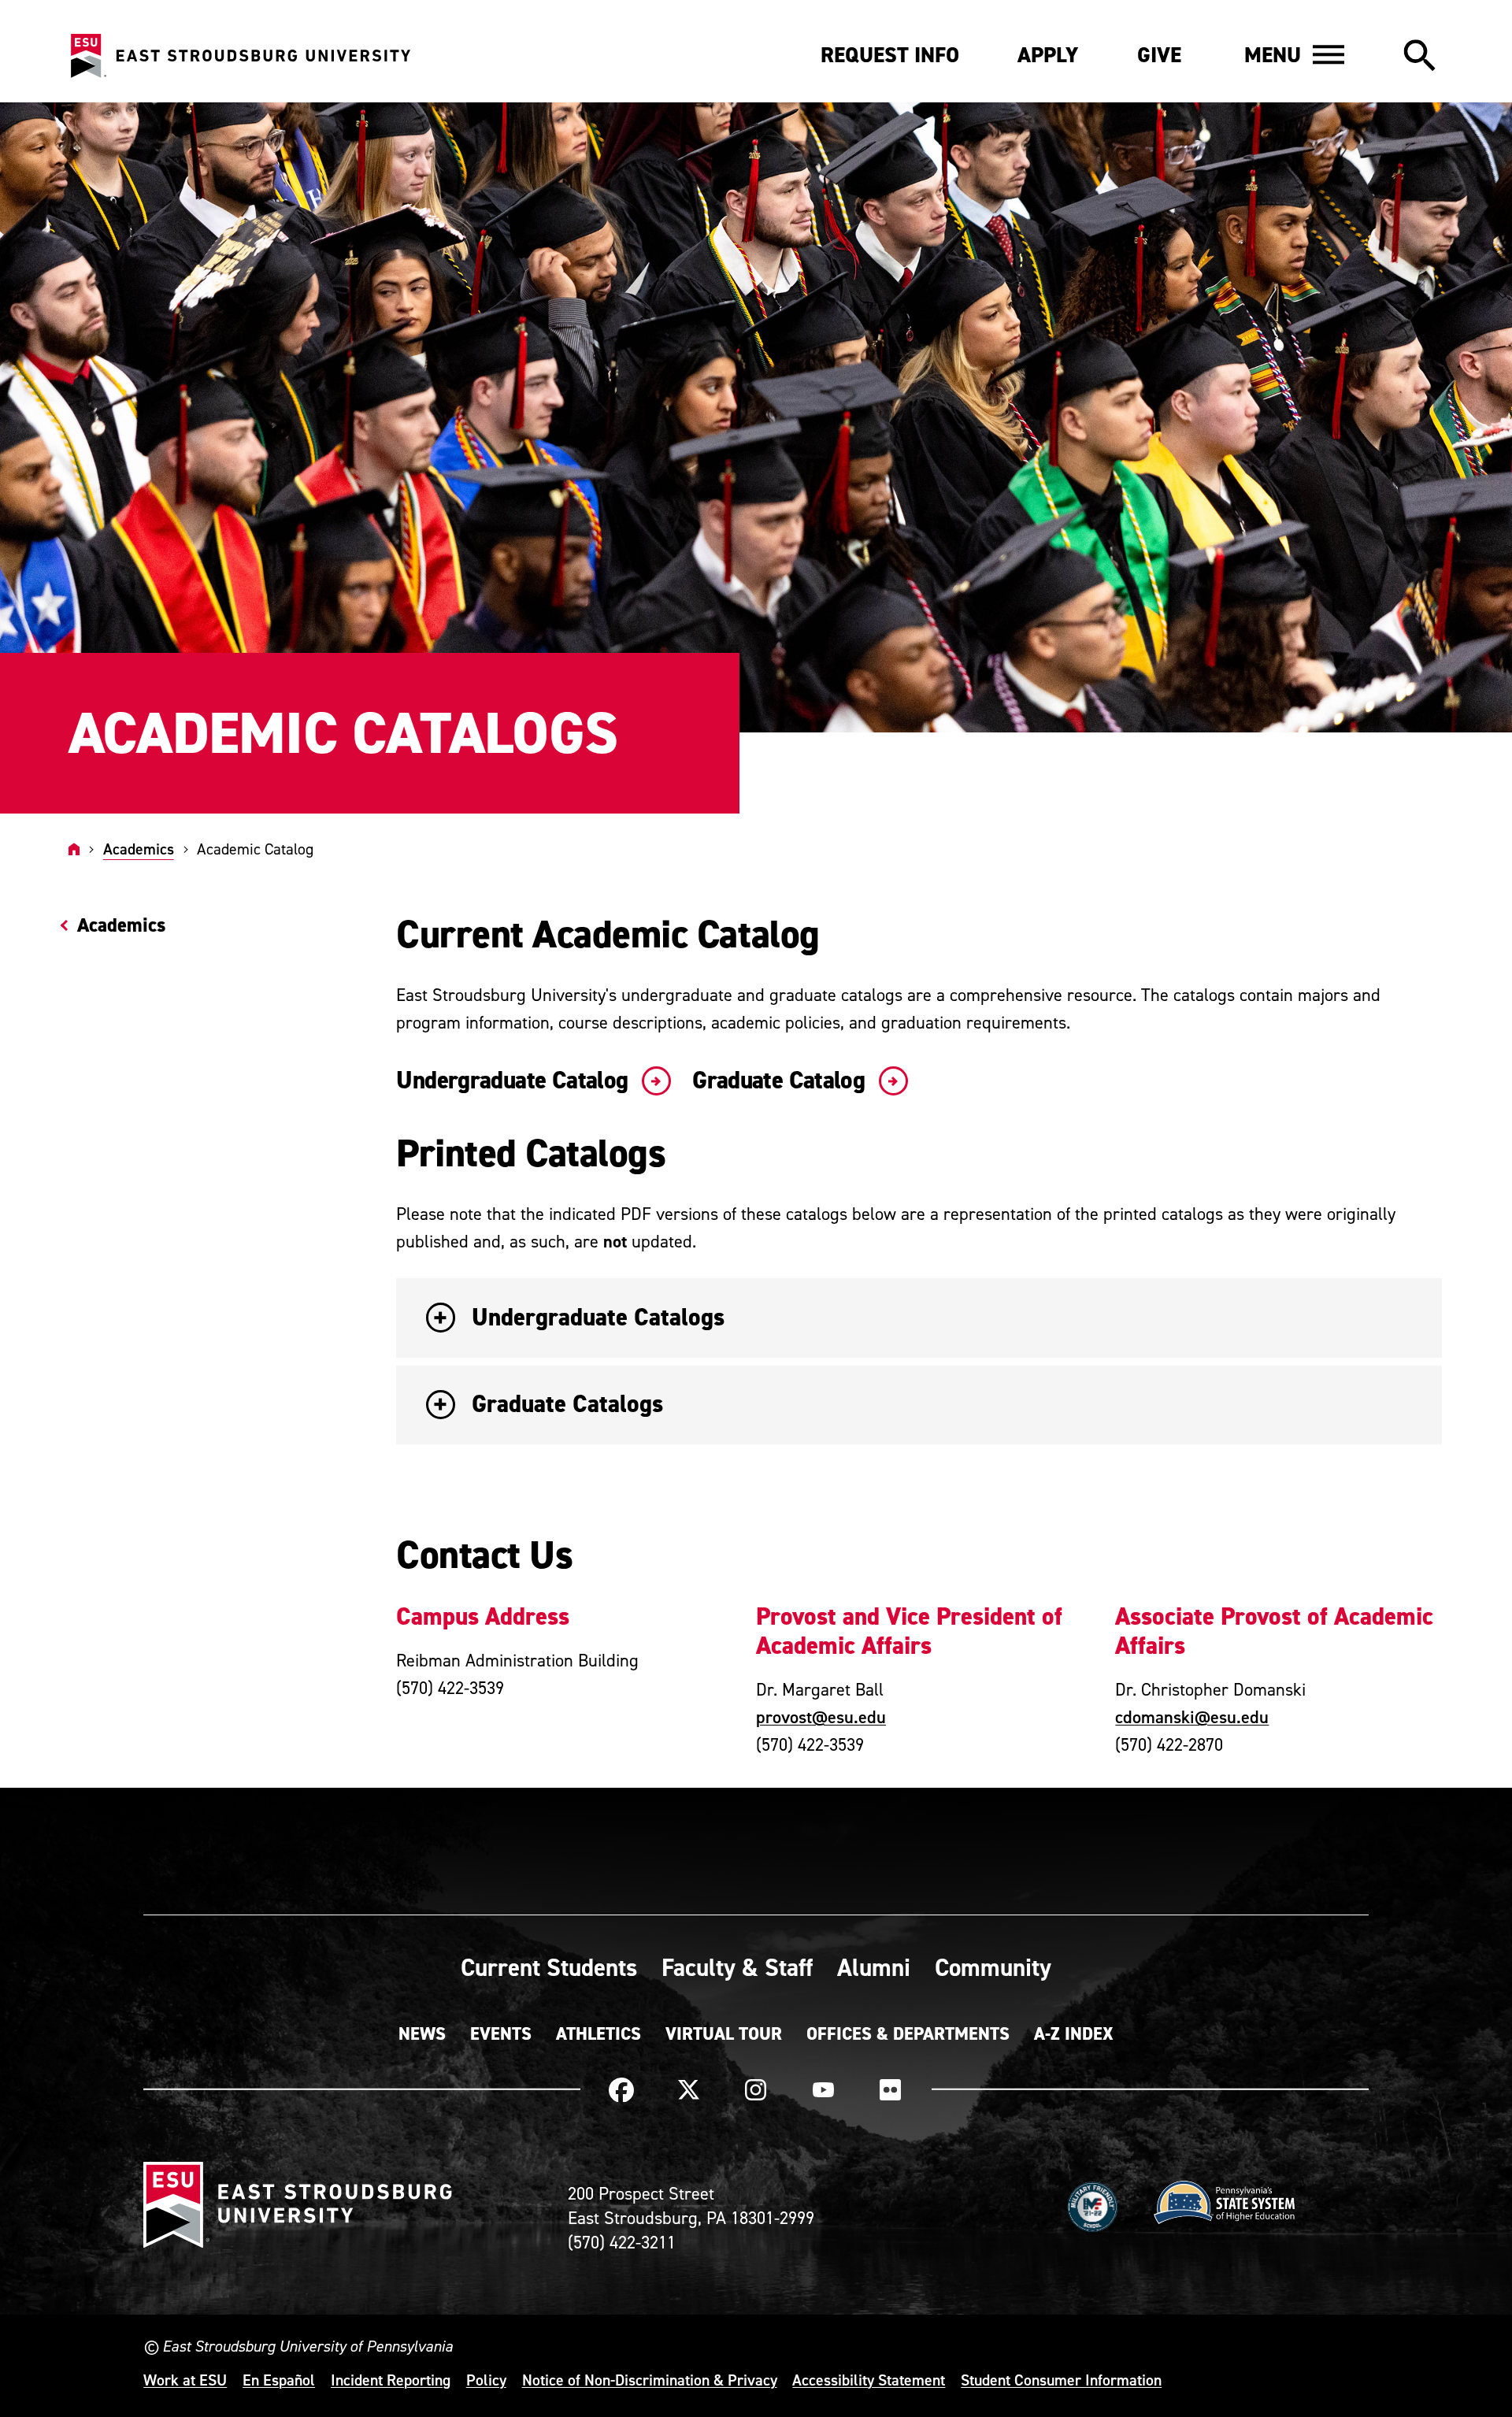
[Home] (74, 849)
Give (1159, 55)
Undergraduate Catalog (515, 1081)
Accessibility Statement (869, 2380)
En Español (279, 2380)
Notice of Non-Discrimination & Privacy (650, 2380)
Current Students (549, 1967)
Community (993, 1967)
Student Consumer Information (1061, 2380)
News (422, 2033)
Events (501, 2033)
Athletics (598, 2033)
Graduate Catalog (781, 1081)
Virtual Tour (724, 2033)
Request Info (890, 55)
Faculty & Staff (737, 1967)
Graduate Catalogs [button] (567, 1404)
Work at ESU (185, 2380)
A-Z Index (1074, 2033)
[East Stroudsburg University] (240, 56)
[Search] (1419, 57)
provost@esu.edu (821, 1717)
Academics (139, 849)
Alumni (874, 1967)
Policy (486, 2380)
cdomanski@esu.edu (1192, 1717)
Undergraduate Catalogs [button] (598, 1317)
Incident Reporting (391, 2380)
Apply (1048, 55)
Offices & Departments (908, 2033)
